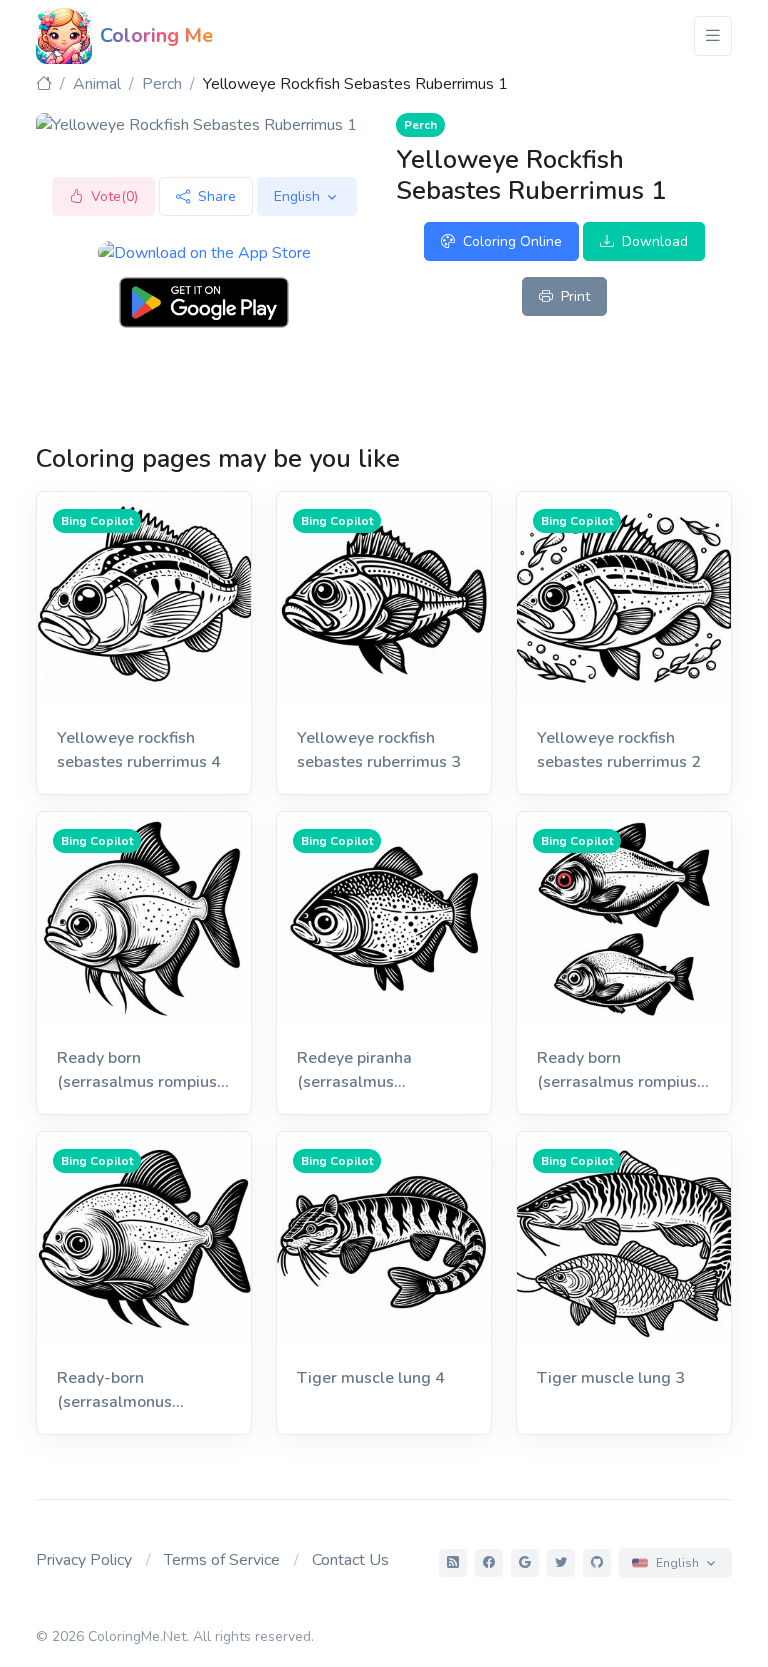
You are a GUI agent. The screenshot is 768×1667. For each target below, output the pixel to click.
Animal (97, 84)
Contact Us (350, 1560)
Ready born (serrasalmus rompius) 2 (619, 1070)
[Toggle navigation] (713, 36)
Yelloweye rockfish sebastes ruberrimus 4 (139, 750)
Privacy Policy (84, 1560)
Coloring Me (156, 35)
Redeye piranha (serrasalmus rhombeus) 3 (354, 1070)
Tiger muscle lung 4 (371, 1378)
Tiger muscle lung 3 (611, 1378)
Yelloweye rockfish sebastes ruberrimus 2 (619, 750)
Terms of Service (222, 1560)
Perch (162, 84)
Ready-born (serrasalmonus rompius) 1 (114, 1390)
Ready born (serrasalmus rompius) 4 (139, 1070)
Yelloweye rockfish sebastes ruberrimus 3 (379, 750)
